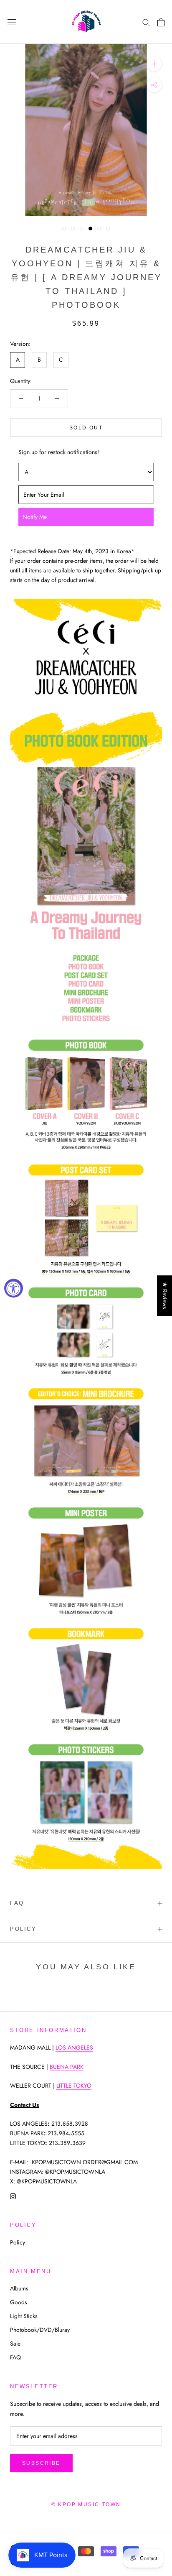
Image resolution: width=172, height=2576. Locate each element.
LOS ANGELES (74, 2048)
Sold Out (86, 428)
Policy (23, 1929)
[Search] (146, 22)
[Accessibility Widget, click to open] (14, 1288)
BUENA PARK (67, 2067)
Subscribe (41, 2463)
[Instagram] (13, 2196)
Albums (19, 2288)
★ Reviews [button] (165, 1296)
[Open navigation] (12, 22)
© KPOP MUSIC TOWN (86, 2505)
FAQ (17, 1903)
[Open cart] (161, 22)
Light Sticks (24, 2316)
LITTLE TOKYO (74, 2086)
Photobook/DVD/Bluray (40, 2330)
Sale (15, 2344)
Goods (19, 2302)
